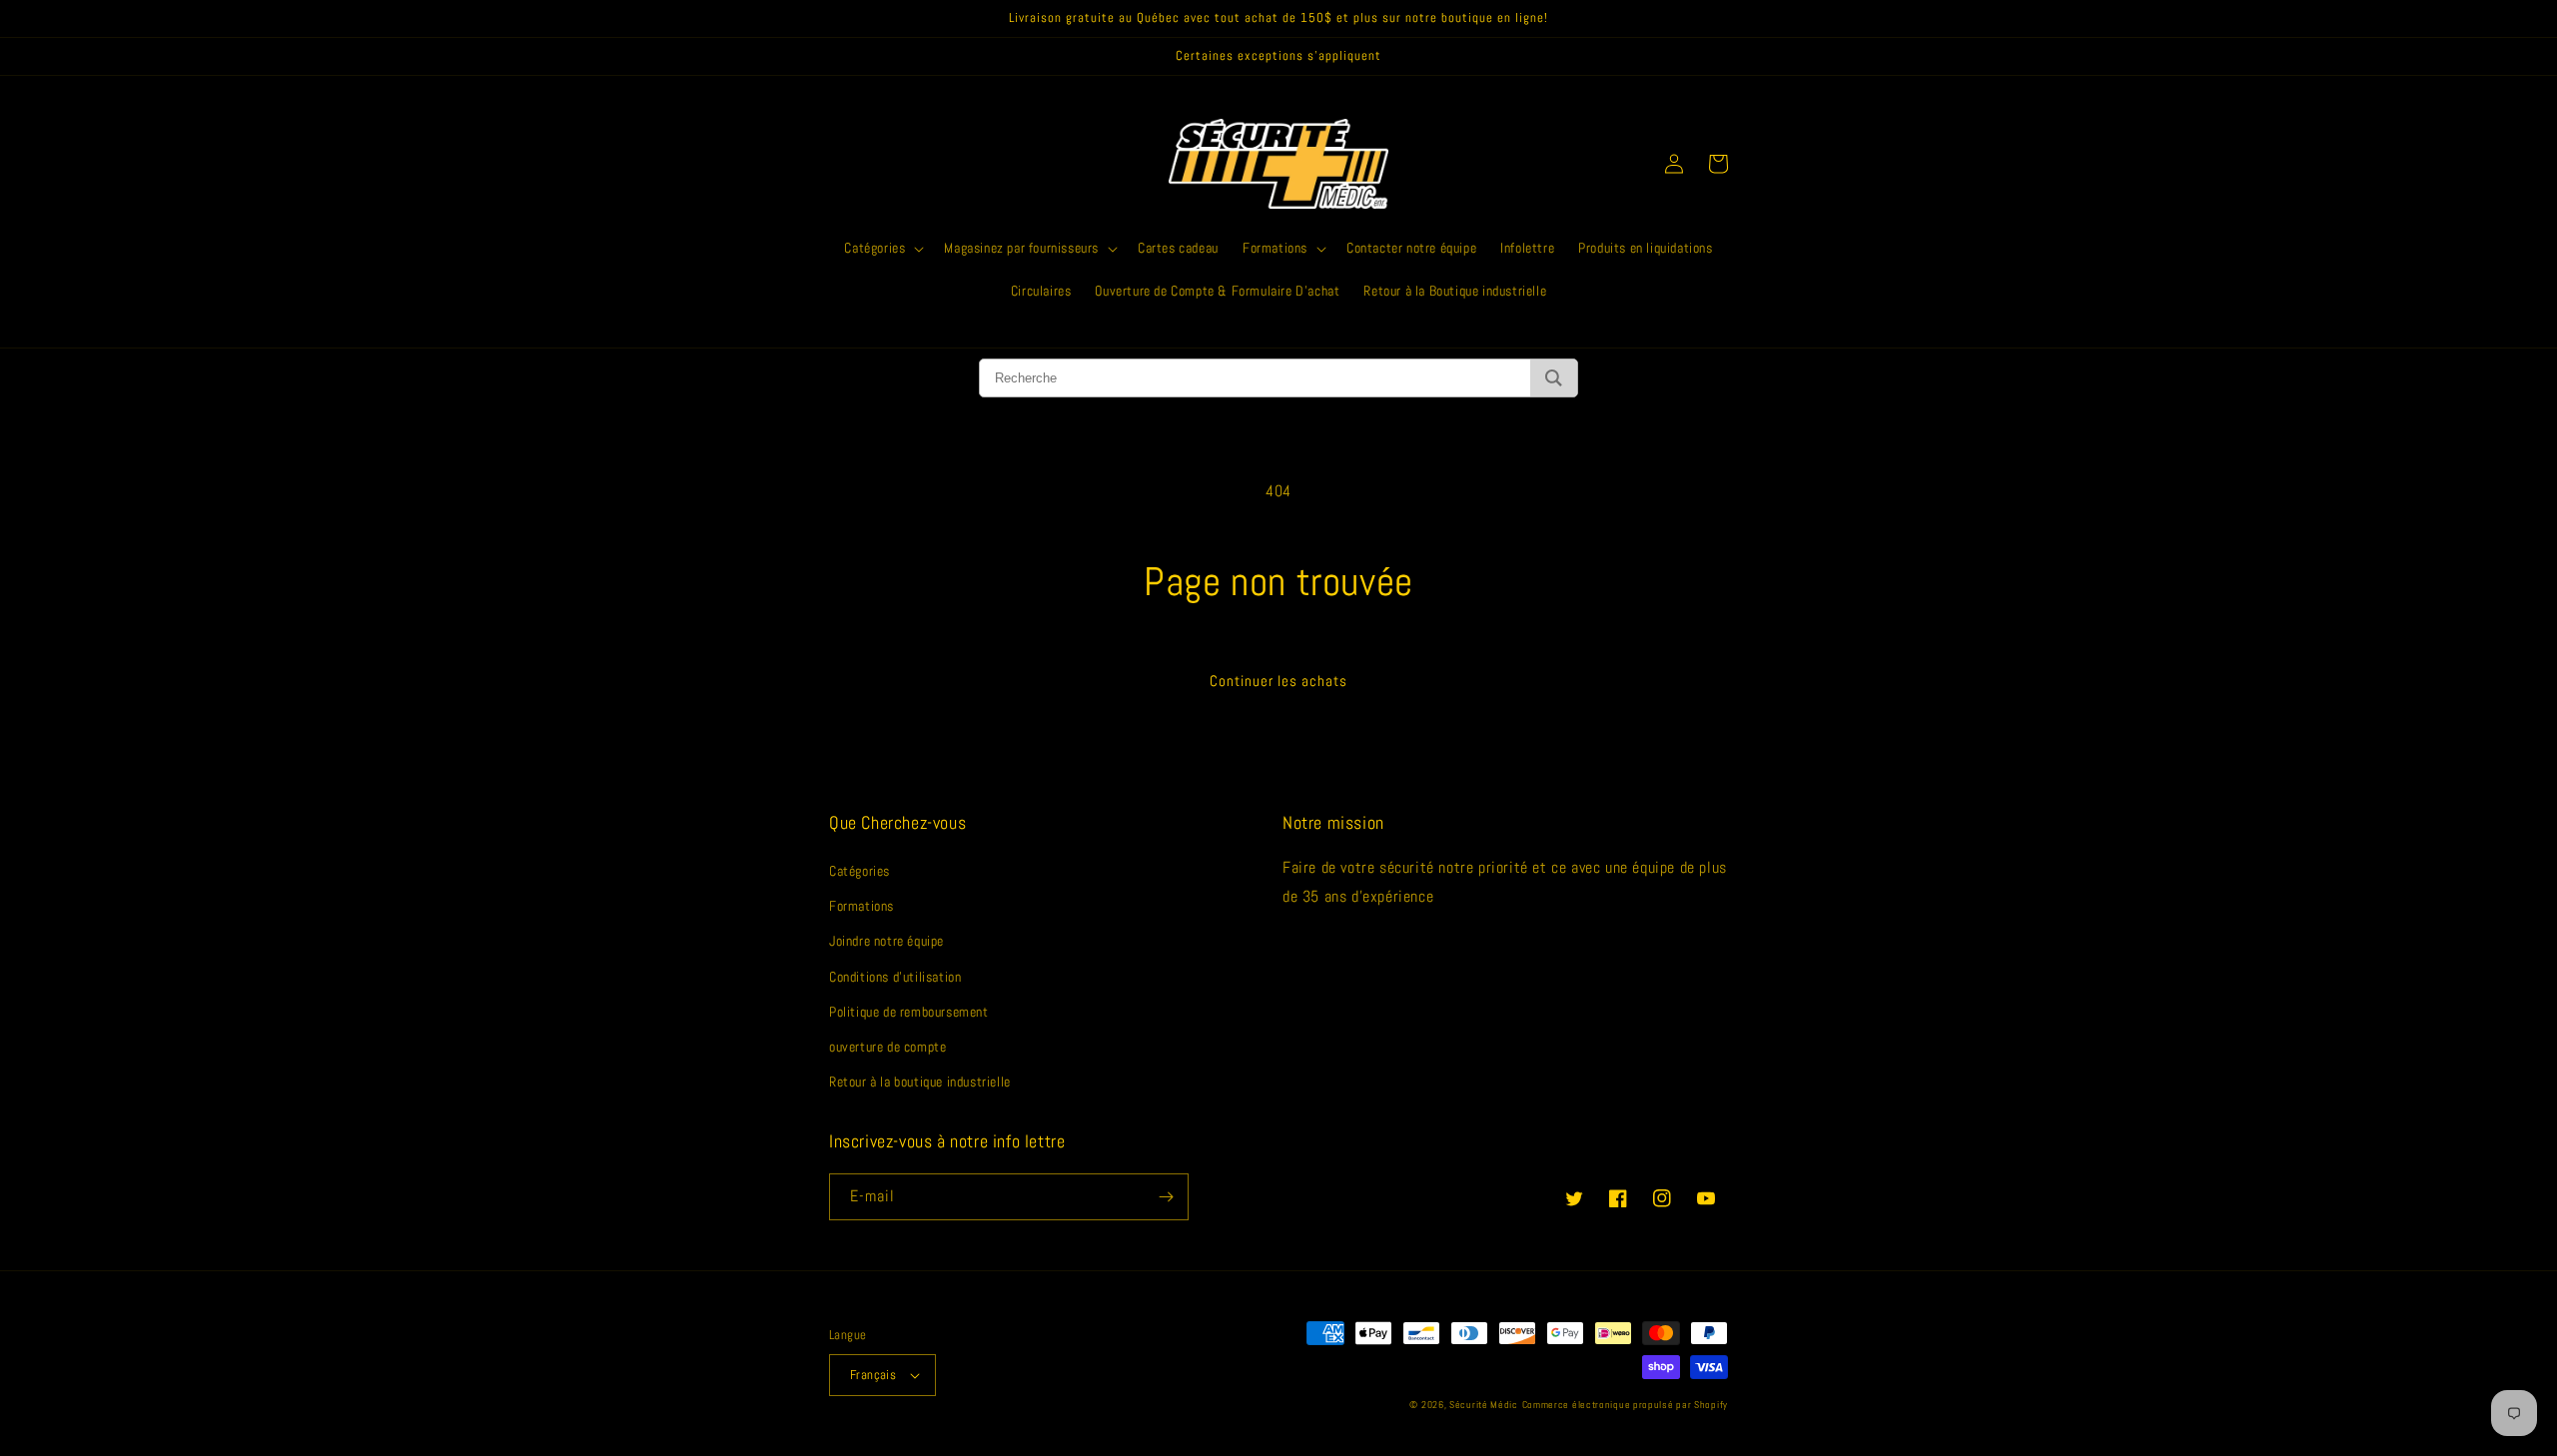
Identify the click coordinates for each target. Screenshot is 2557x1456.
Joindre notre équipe (886, 941)
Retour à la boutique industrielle (920, 1082)
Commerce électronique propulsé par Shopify (1625, 1405)
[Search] (1554, 378)
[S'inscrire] (1166, 1197)
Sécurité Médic (1484, 1405)
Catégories (859, 871)
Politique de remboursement (909, 1012)
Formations (861, 906)
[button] (882, 248)
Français (873, 1375)
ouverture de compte (887, 1047)
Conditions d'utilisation (895, 977)
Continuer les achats (1278, 681)
